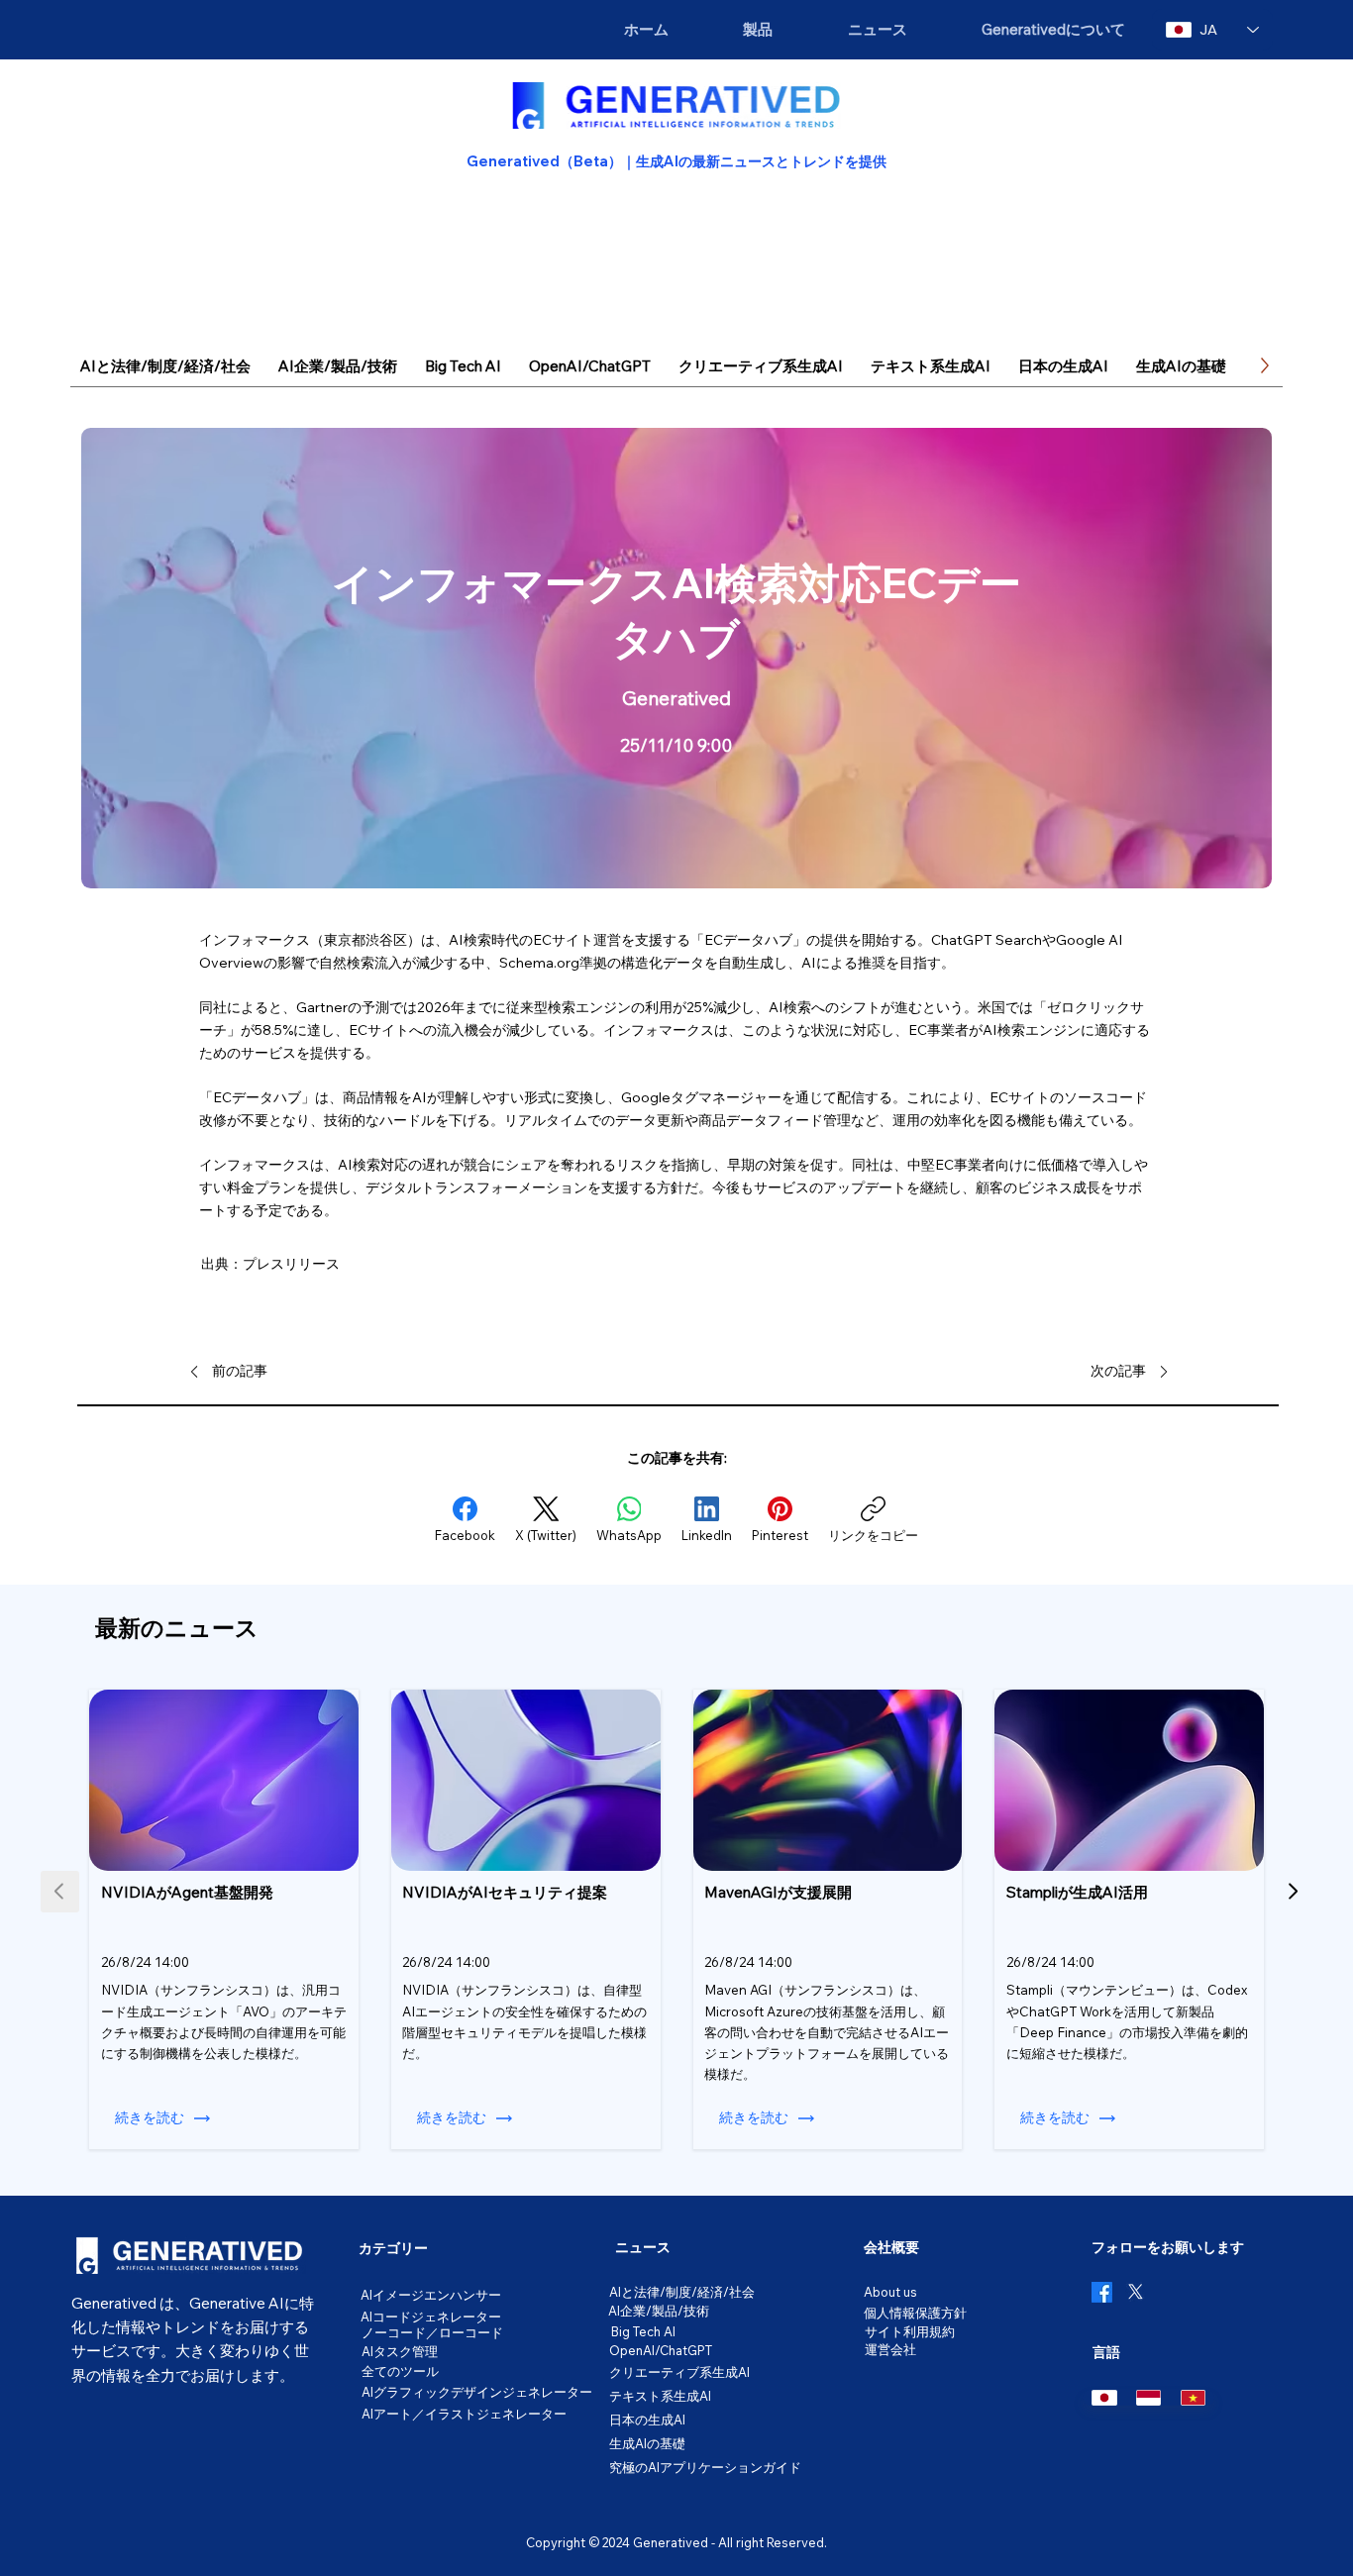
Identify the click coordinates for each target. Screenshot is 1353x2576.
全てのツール (400, 2371)
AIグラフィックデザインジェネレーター (477, 2392)
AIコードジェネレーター (431, 2317)
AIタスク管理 (400, 2351)
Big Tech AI (643, 2331)
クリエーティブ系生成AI (679, 2372)
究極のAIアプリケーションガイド (705, 2467)
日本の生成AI (647, 2420)
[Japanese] (1104, 2398)
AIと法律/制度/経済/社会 (682, 2292)
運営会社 (890, 2349)
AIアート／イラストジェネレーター (464, 2414)
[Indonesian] (1148, 2398)
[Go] (1294, 1892)
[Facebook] (1102, 2292)
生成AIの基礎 (647, 2443)
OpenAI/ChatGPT (661, 2350)
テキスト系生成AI (660, 2396)
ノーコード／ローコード (432, 2332)
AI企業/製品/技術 (659, 2311)
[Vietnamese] (1193, 2398)
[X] (1136, 2292)
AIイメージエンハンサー (431, 2295)
